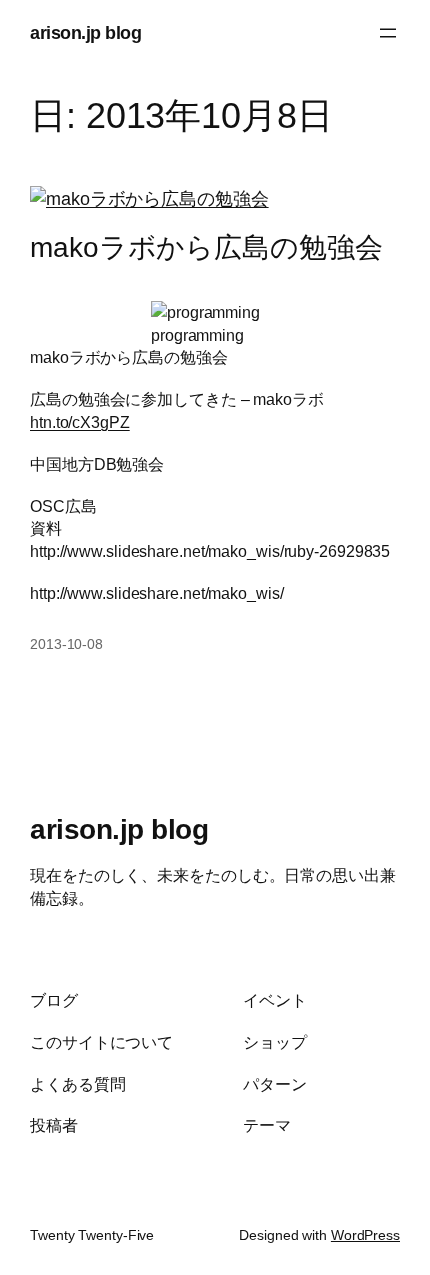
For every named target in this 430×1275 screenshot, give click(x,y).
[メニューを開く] (388, 33)
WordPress (365, 1235)
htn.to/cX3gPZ (80, 422)
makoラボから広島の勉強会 (206, 247)
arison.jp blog (85, 32)
